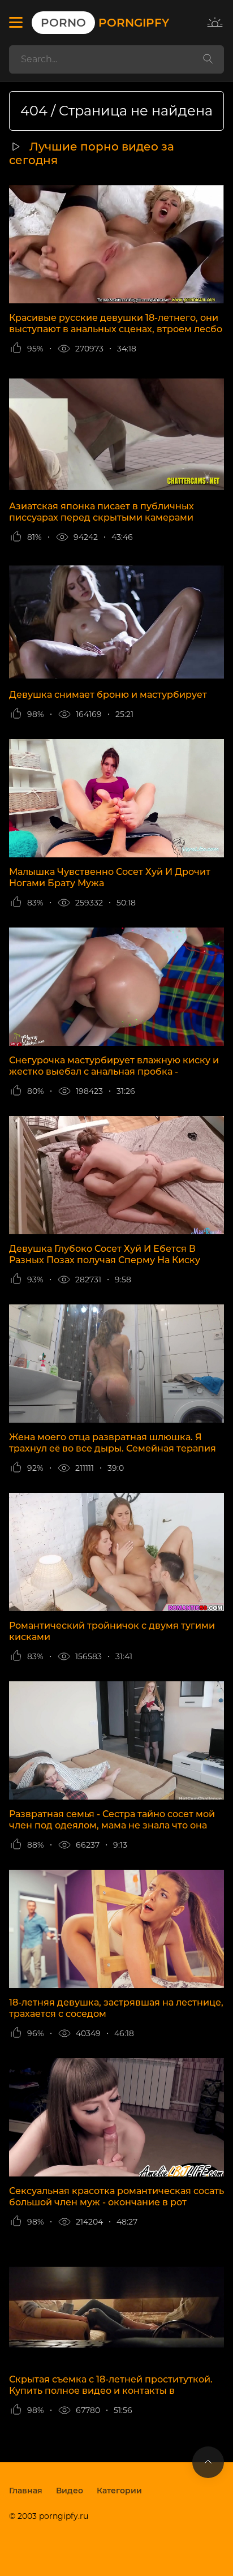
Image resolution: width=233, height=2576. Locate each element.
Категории (119, 2491)
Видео (70, 2491)
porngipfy (105, 23)
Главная (26, 2491)
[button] (16, 23)
